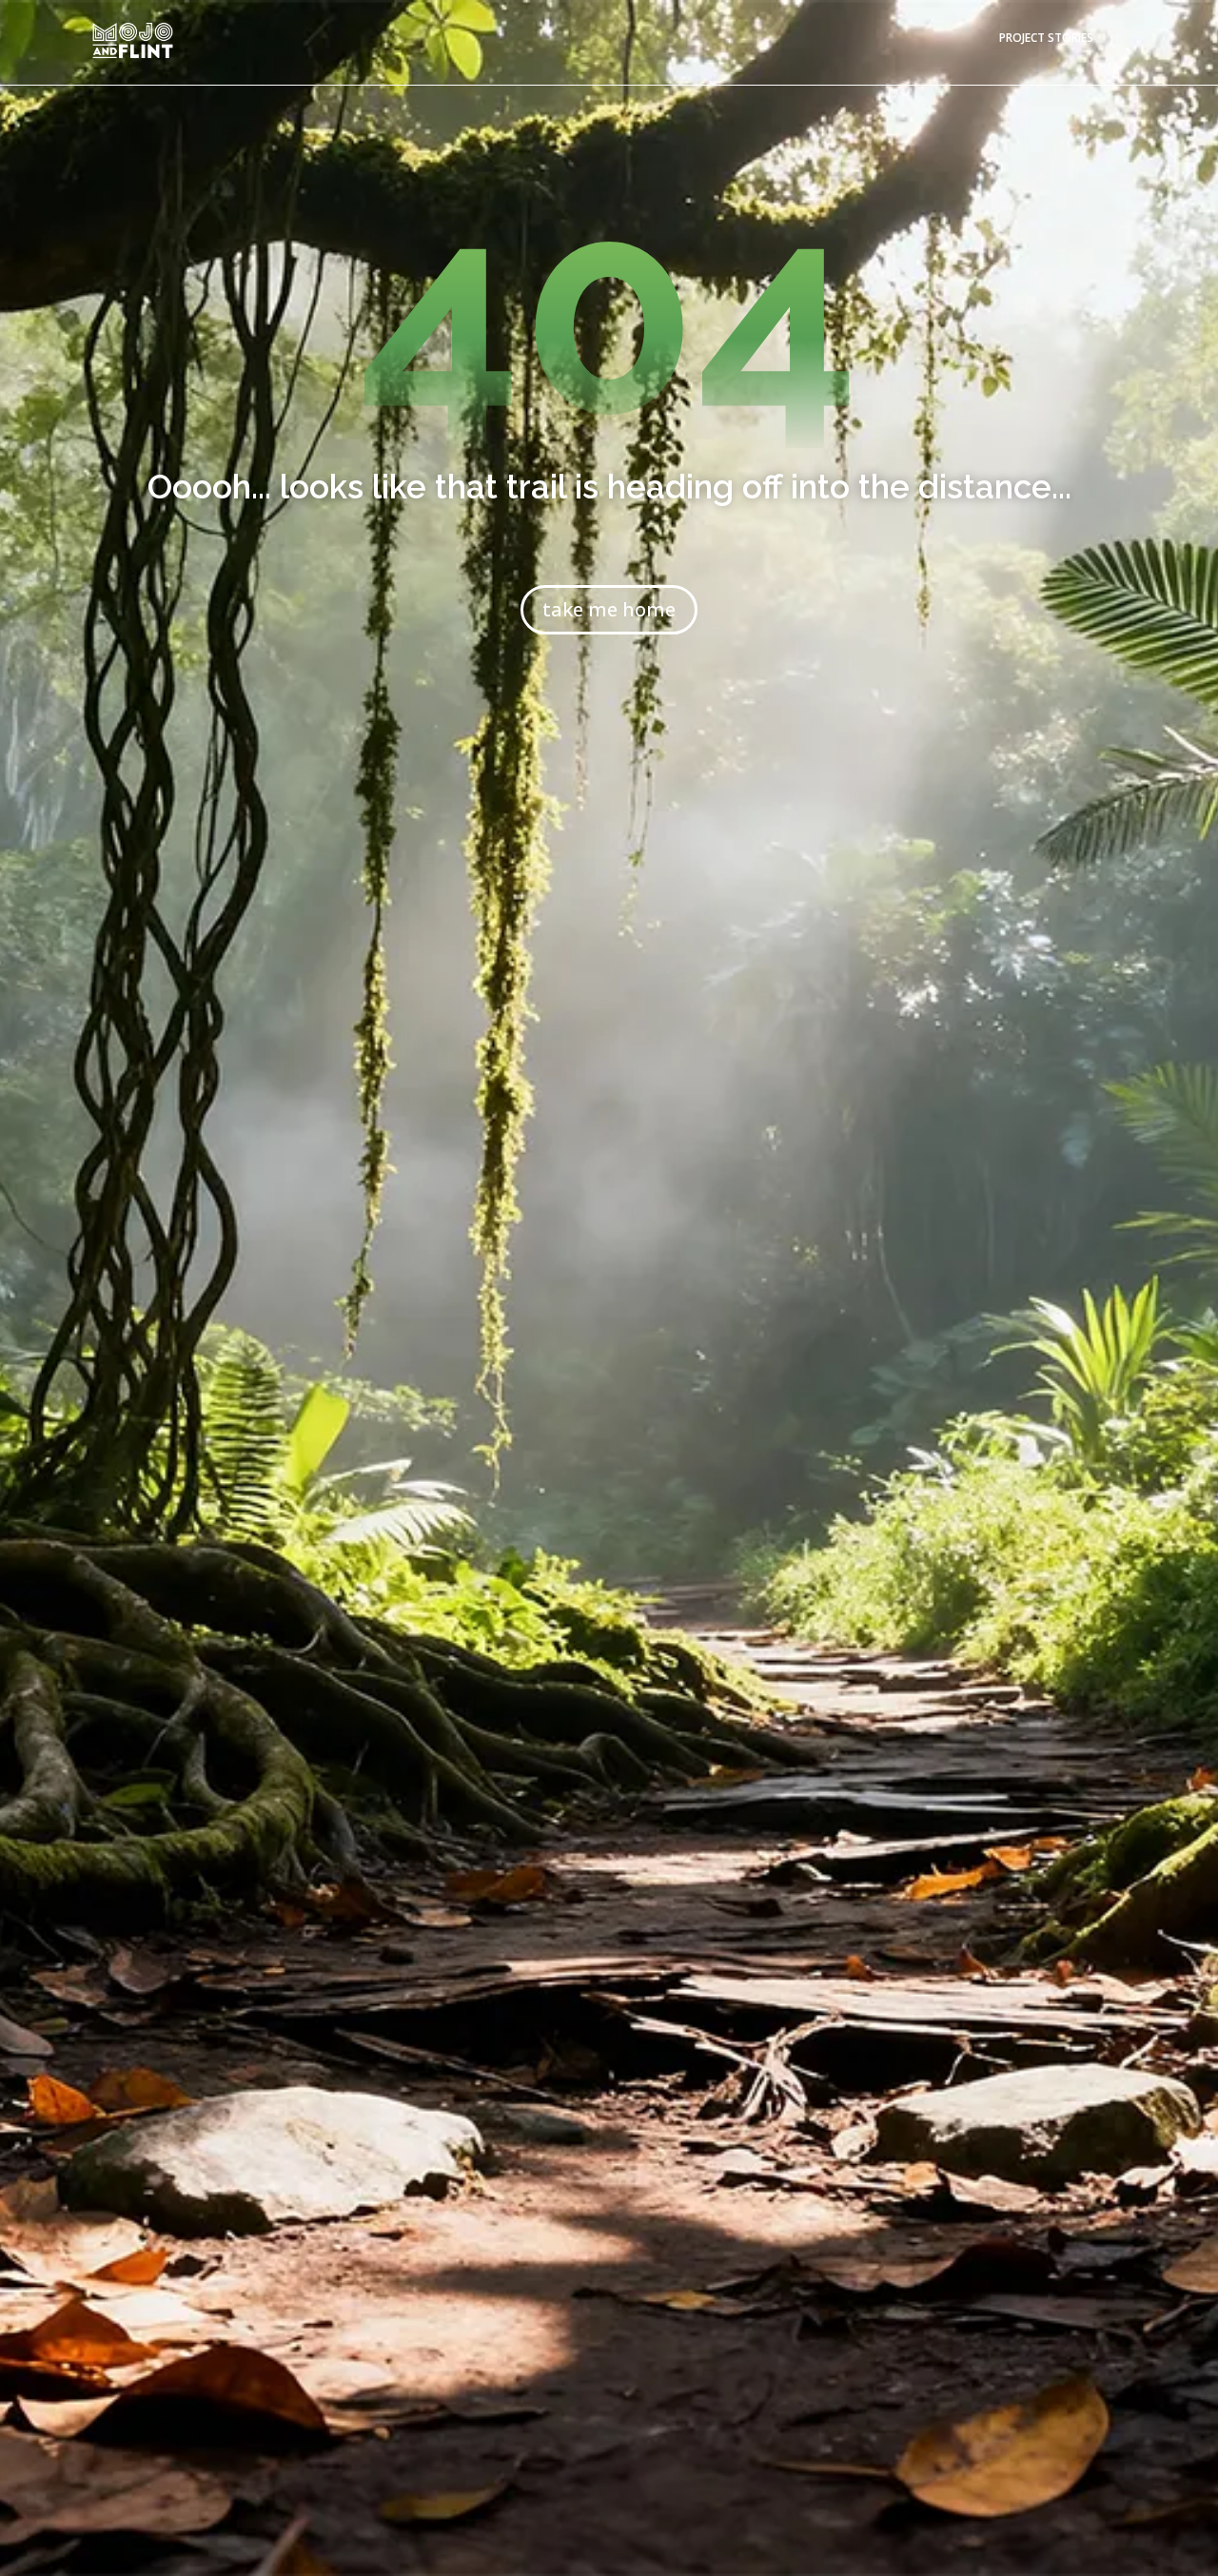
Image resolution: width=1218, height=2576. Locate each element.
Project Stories (1046, 38)
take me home (609, 609)
